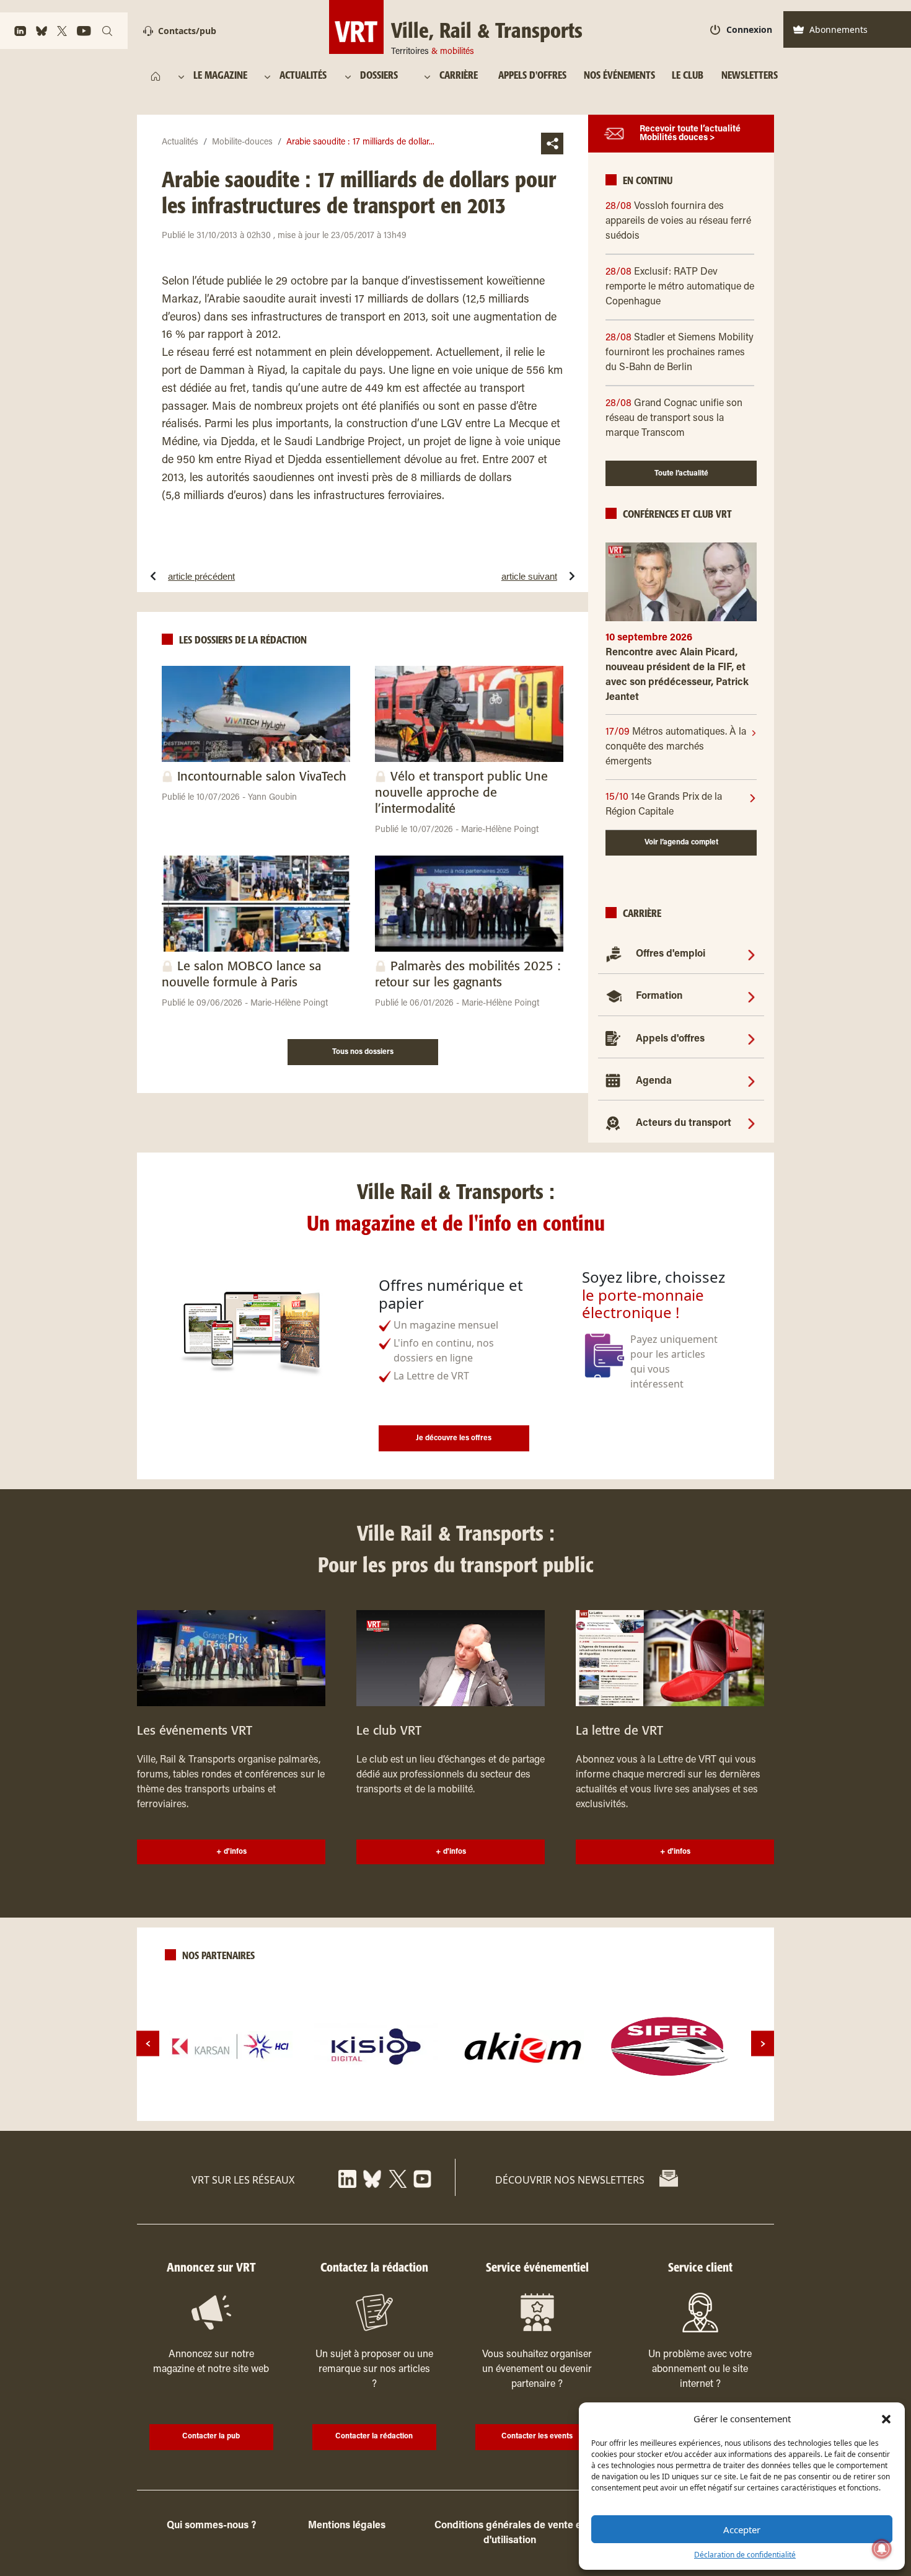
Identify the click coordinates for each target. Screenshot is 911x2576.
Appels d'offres (670, 1039)
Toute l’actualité (681, 474)
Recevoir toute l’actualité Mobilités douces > (690, 134)
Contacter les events (537, 2437)
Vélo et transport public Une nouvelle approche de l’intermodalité (461, 793)
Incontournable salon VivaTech (262, 777)
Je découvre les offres (454, 1438)
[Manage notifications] (882, 2549)
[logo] (231, 2047)
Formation (659, 996)
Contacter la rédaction (374, 2437)
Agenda (654, 1081)
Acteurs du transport (684, 1123)
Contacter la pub (211, 2437)
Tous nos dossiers (363, 1052)
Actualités (180, 143)
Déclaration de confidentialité (745, 2555)
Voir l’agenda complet (681, 843)
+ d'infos (231, 1852)
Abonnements (838, 29)
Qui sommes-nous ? (211, 2526)
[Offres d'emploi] (751, 954)
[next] (763, 2044)
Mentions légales (347, 2526)
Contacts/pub (187, 31)
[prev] (148, 2044)
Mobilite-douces (242, 143)
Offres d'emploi (671, 954)
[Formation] (751, 996)
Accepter (742, 2530)
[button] (886, 2419)
